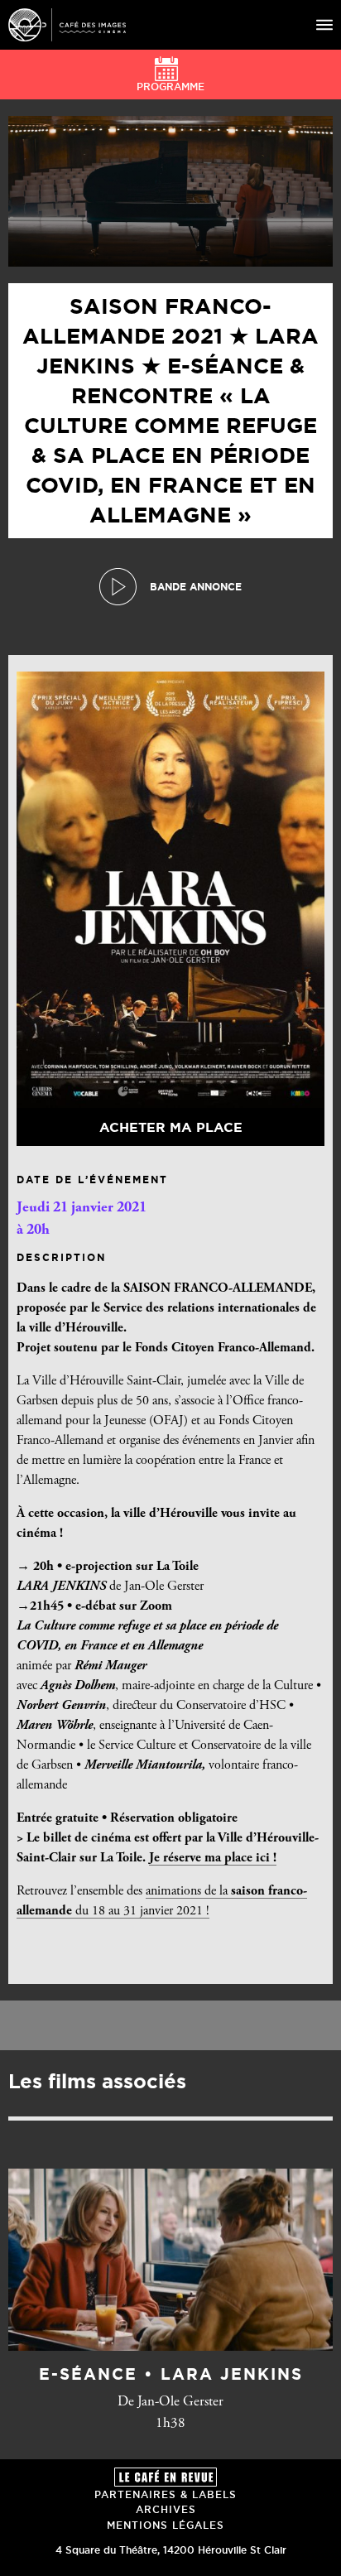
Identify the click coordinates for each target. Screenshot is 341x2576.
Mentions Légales (166, 2525)
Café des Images (67, 25)
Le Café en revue (166, 2477)
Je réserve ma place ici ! (213, 1858)
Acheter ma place (171, 1127)
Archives (166, 2509)
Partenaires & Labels (166, 2494)
